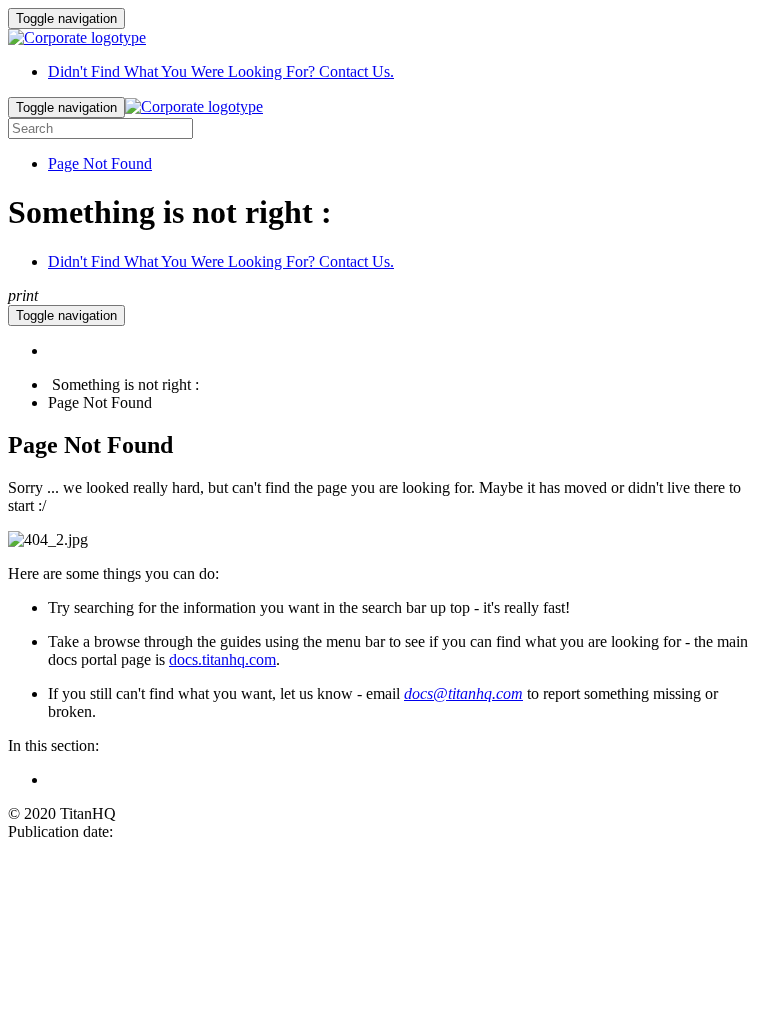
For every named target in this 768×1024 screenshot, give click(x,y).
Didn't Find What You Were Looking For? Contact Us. (221, 71)
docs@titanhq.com (463, 693)
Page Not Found (100, 163)
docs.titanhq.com (222, 659)
